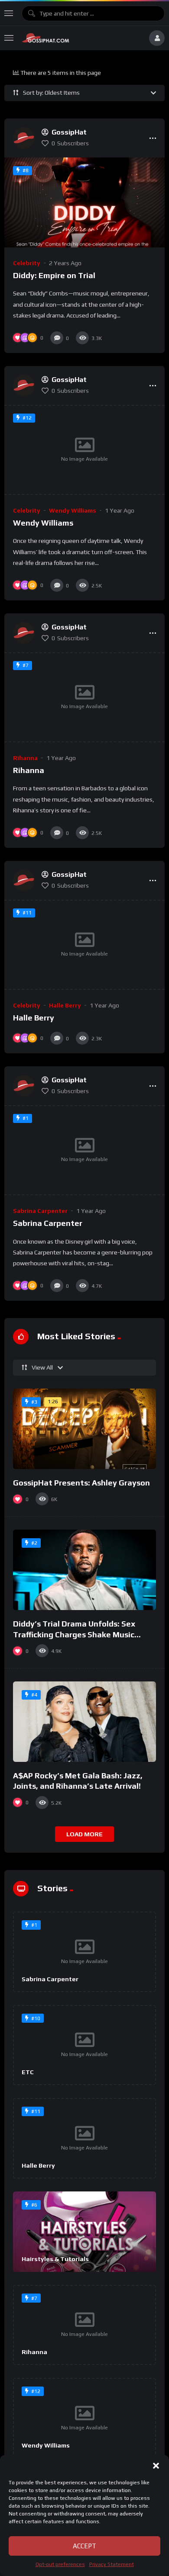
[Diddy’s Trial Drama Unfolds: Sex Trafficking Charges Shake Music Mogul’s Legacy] (84, 1570)
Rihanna (25, 758)
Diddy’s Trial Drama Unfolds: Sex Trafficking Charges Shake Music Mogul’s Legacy (74, 1634)
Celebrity (27, 263)
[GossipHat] (81, 38)
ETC (28, 2072)
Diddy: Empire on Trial (54, 275)
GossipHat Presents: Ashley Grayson (81, 1483)
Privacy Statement (112, 2564)
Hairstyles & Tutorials (55, 2259)
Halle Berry (65, 1005)
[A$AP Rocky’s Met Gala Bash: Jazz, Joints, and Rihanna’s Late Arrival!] (84, 1722)
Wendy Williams (73, 510)
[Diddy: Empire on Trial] (84, 202)
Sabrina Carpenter (40, 1211)
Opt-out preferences (60, 2564)
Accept (84, 2546)
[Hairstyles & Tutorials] (84, 2232)
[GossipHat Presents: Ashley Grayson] (84, 1429)
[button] (156, 2466)
